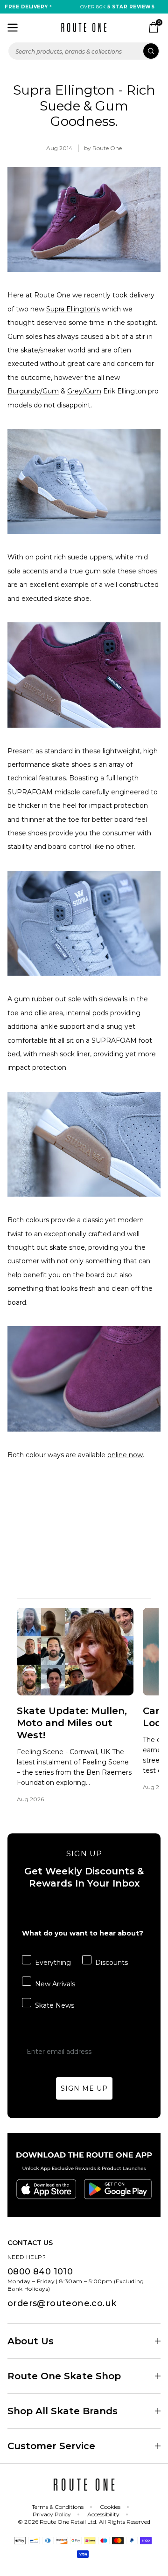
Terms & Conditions (58, 2507)
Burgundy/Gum (33, 391)
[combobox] (84, 51)
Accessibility (103, 2514)
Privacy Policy (52, 2514)
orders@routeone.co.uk (62, 2303)
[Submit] (151, 51)
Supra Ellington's (73, 309)
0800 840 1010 (40, 2272)
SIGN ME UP (84, 2088)
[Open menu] (13, 28)
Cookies (110, 2507)
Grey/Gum (84, 391)
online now (125, 1455)
